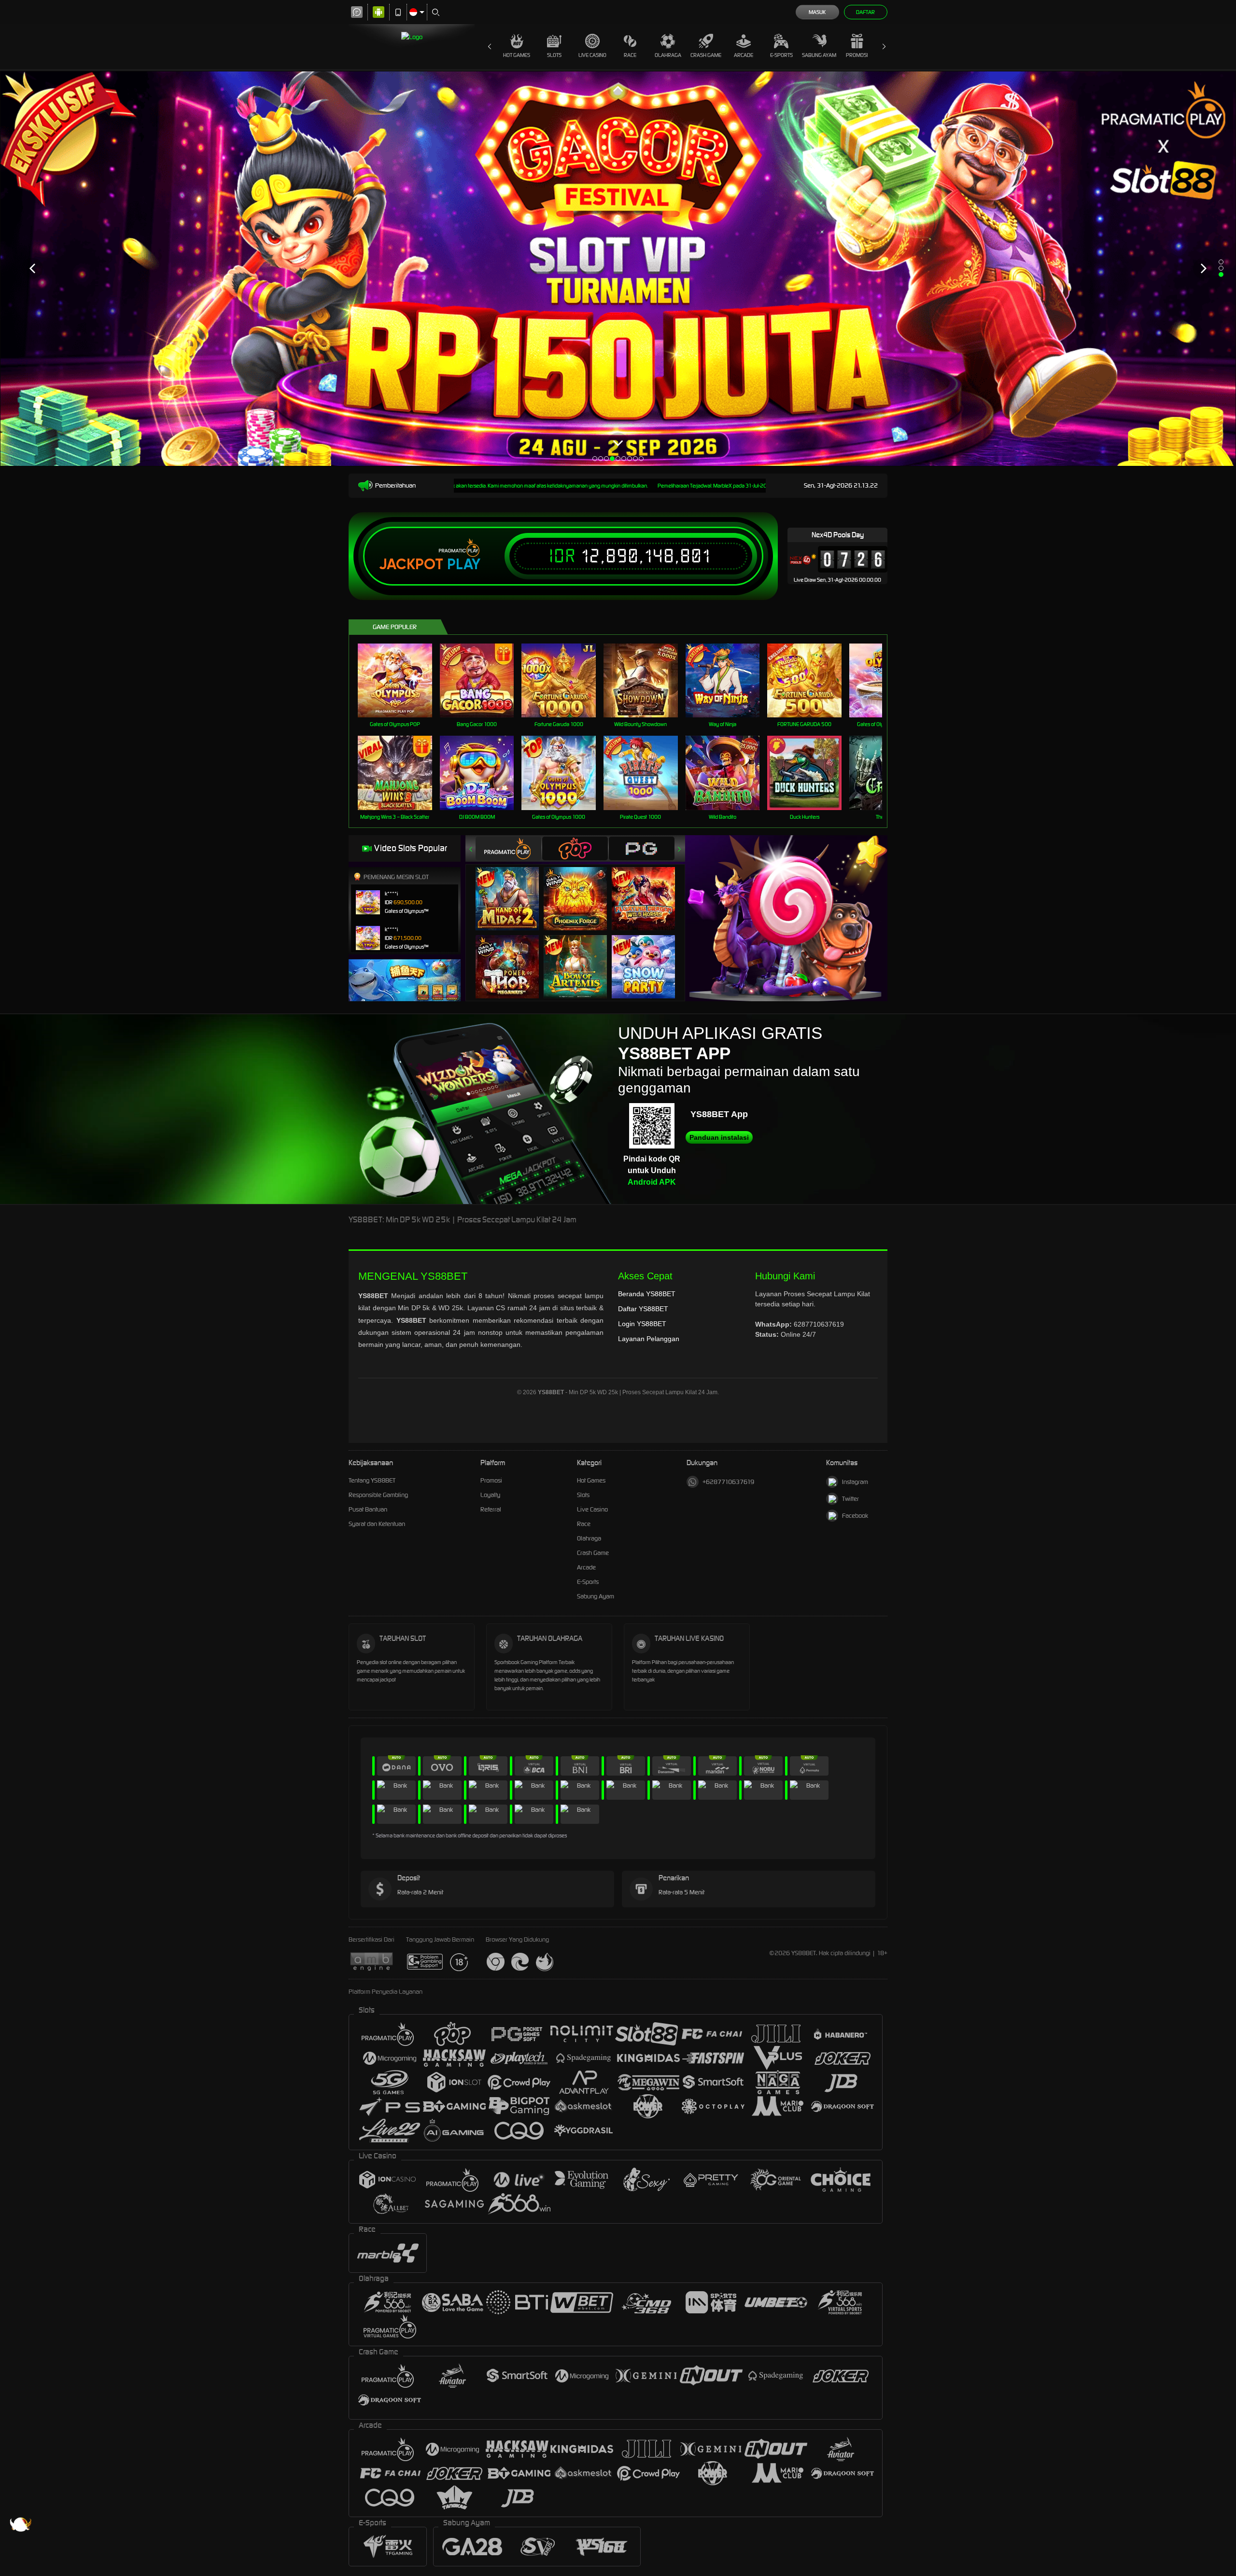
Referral (491, 1509)
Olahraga (668, 55)
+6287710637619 (728, 1482)
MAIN (401, 680)
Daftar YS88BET (643, 1309)
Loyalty (490, 1495)
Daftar (865, 12)
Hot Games (517, 55)
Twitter (850, 1499)
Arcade (744, 55)
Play (464, 564)
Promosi (857, 55)
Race (630, 55)
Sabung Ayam (819, 55)
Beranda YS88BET (647, 1294)
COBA (513, 889)
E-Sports (781, 55)
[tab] (508, 848)
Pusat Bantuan (368, 1509)
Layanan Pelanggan (649, 1339)
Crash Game (706, 55)
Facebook (855, 1516)
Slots (554, 55)
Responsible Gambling (378, 1495)
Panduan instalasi (719, 1137)
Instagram (855, 1482)
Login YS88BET (642, 1324)
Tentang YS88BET (372, 1480)
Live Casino (592, 55)
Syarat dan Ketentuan (377, 1524)
